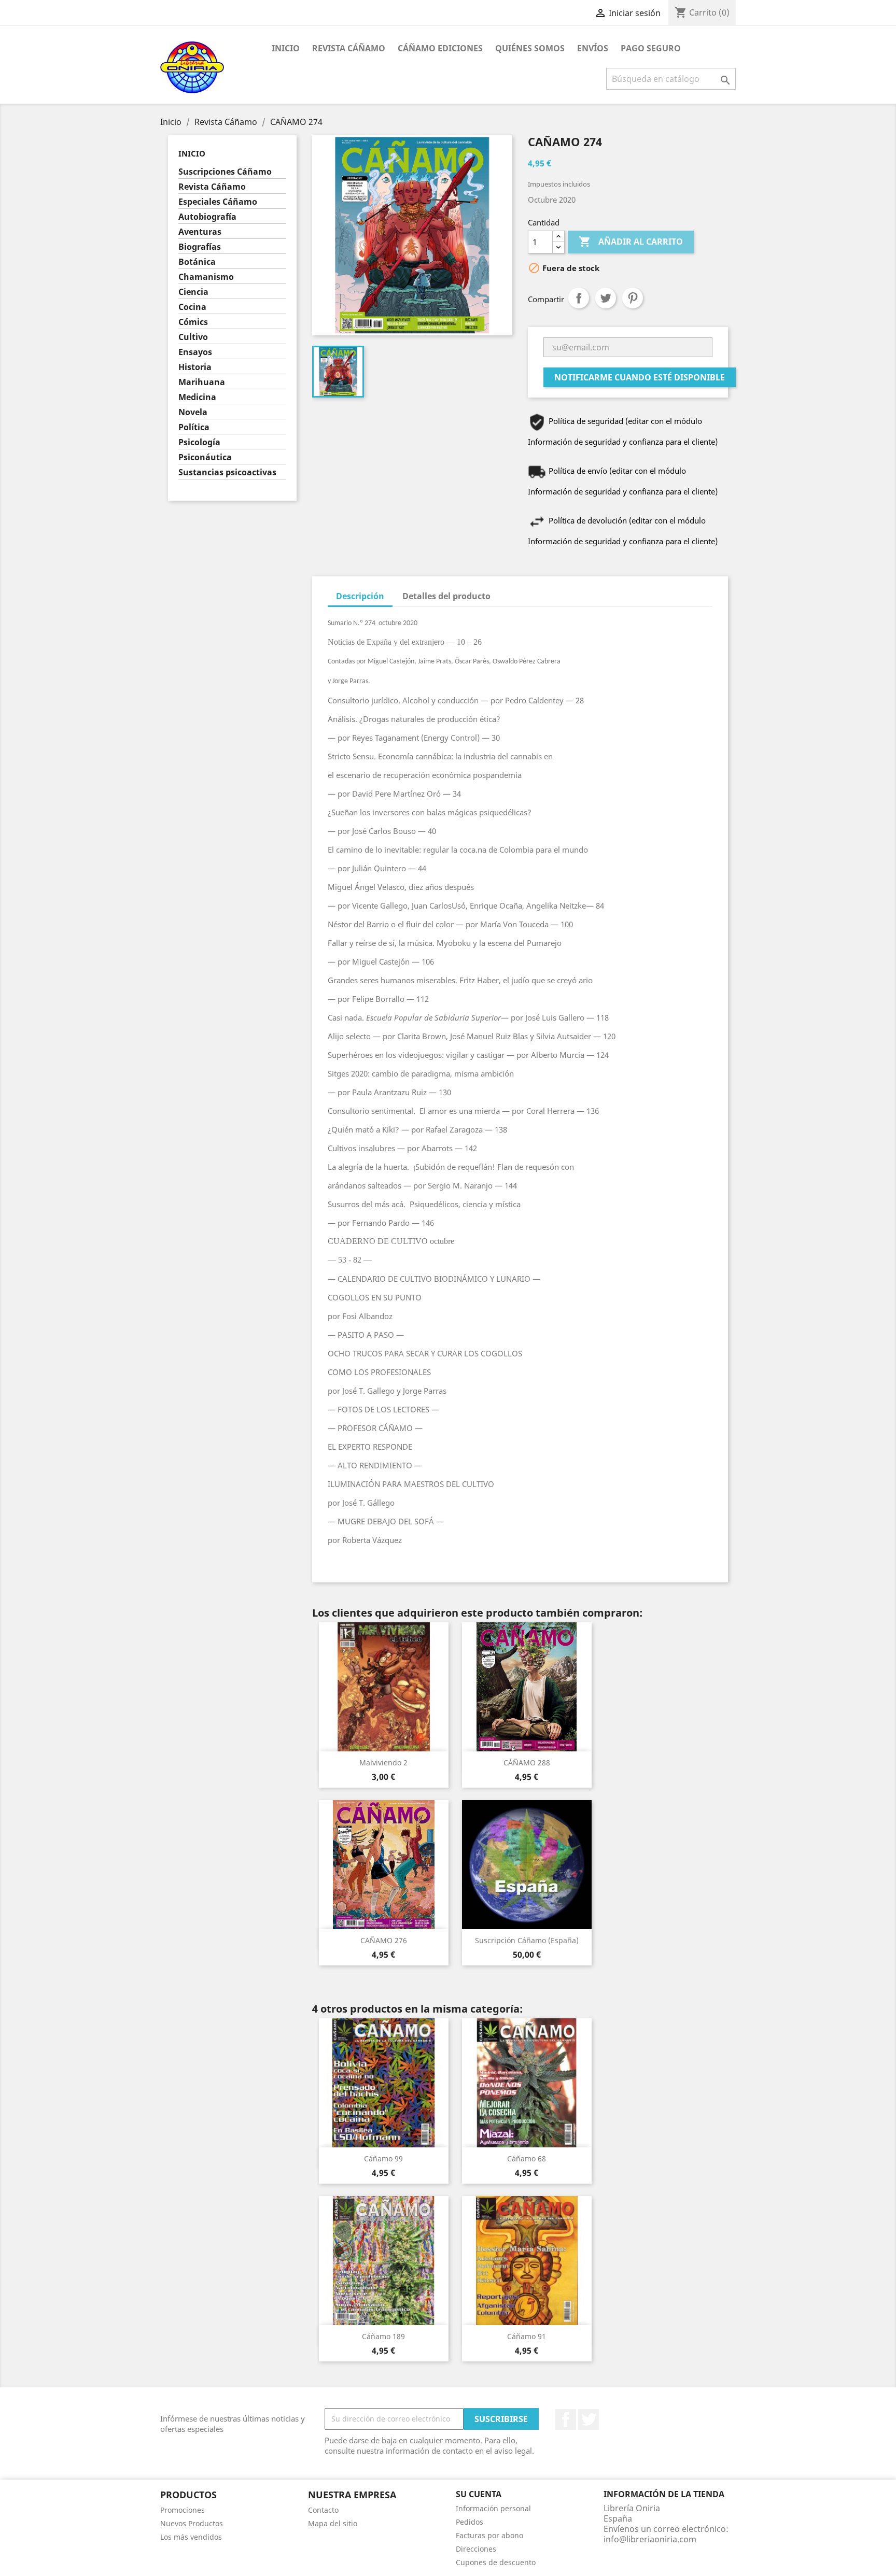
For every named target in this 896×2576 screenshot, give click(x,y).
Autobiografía (207, 217)
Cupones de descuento (496, 2562)
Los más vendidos (191, 2537)
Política (194, 427)
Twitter (589, 2419)
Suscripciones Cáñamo (225, 172)
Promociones (183, 2510)
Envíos (593, 48)
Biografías (200, 247)
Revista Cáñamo (349, 48)
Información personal (493, 2508)
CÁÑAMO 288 (527, 1763)
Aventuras (200, 232)
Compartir (579, 298)
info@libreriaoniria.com (650, 2539)
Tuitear (606, 298)
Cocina (192, 307)
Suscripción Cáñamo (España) (527, 1940)
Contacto (323, 2510)
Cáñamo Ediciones (440, 48)
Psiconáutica (205, 457)
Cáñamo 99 (383, 2159)
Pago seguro (651, 48)
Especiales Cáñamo (218, 202)
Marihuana (202, 382)
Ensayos (195, 352)
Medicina (197, 397)
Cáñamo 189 (383, 2336)
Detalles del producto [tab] (446, 596)
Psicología (199, 442)
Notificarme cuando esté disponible (640, 377)
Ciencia (193, 292)
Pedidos (470, 2522)
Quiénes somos (530, 48)
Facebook (566, 2419)
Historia (195, 367)
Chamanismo (206, 277)
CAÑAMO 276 (384, 1940)
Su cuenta (479, 2494)
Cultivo (193, 337)
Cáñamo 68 (527, 2159)
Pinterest (633, 298)
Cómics (193, 322)
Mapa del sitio (333, 2523)
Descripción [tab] (360, 596)
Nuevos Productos (192, 2523)
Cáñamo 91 (527, 2336)
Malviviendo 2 (383, 1763)
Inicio (286, 48)
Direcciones (476, 2549)
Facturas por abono (489, 2535)
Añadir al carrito (631, 242)
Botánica (197, 262)
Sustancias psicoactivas (227, 472)
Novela (193, 412)
